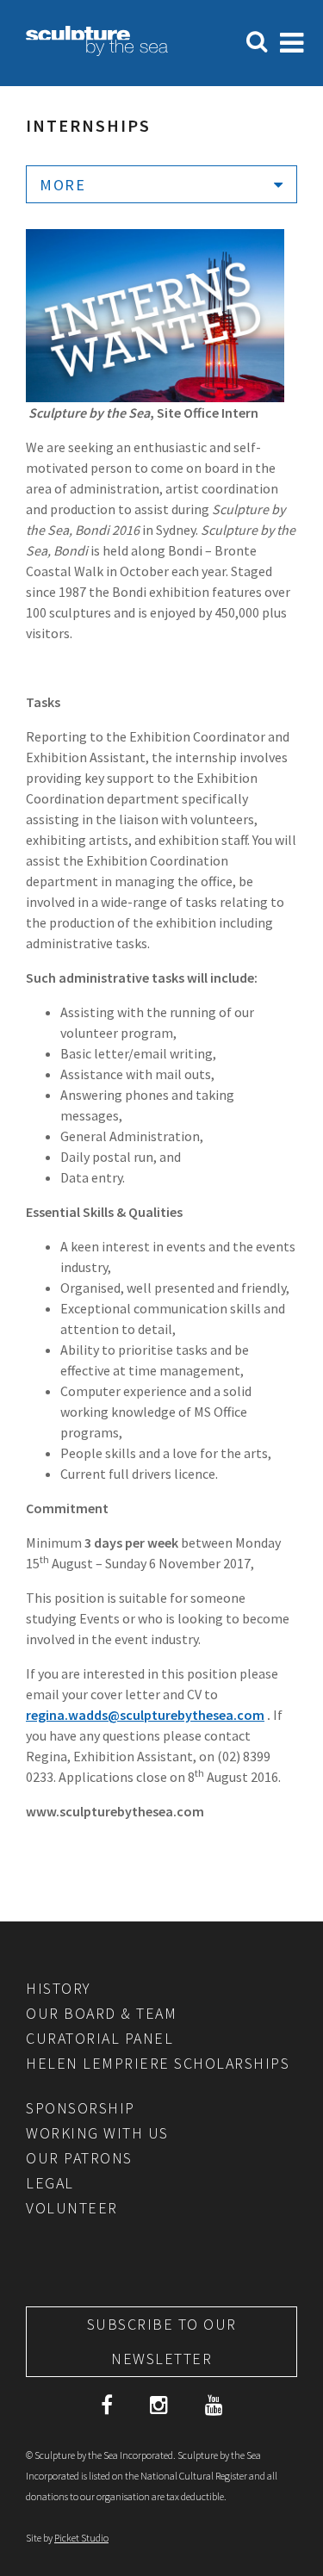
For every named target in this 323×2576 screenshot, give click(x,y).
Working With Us (97, 2133)
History (59, 1988)
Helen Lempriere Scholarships (158, 2063)
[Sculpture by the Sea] (97, 51)
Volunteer (72, 2208)
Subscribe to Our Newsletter (162, 2341)
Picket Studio (81, 2538)
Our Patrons (79, 2158)
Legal (50, 2183)
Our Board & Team (101, 2013)
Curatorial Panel (99, 2038)
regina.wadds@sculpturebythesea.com (145, 1715)
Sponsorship (81, 2108)
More (62, 185)
